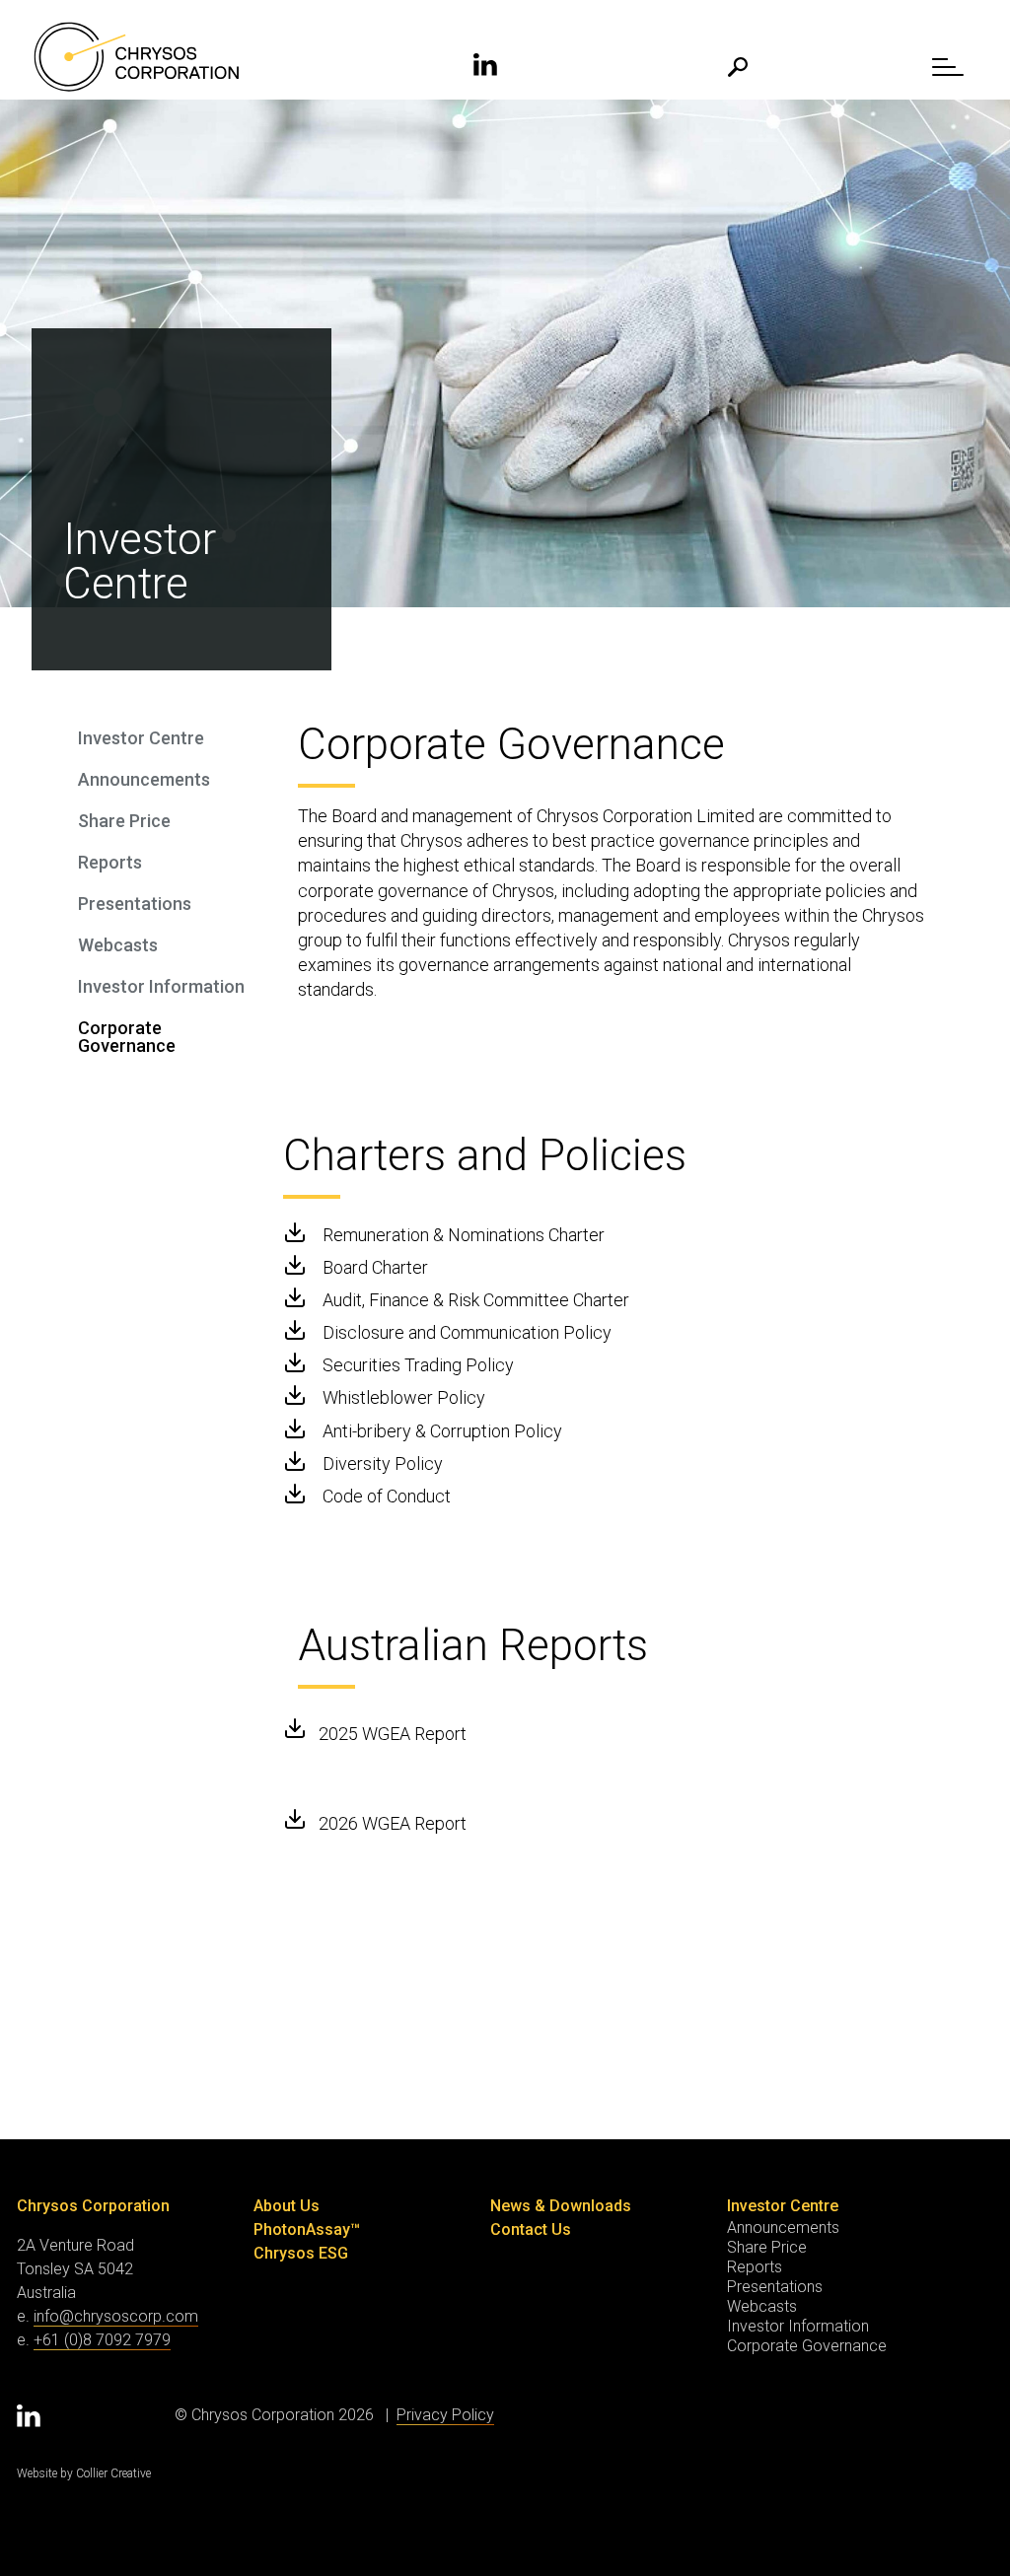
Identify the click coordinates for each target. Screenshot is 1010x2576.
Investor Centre (141, 738)
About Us (287, 2206)
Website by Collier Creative (84, 2473)
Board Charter (375, 1267)
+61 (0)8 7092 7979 (102, 2340)
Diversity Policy (383, 1463)
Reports (110, 863)
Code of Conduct (387, 1496)
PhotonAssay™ (307, 2229)
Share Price (124, 821)
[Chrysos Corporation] (136, 57)
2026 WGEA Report (393, 1823)
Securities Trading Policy (418, 1365)
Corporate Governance (127, 1037)
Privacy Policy (445, 2415)
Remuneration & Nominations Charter (464, 1235)
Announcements (144, 780)
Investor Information (161, 987)
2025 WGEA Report (393, 1734)
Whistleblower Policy (404, 1397)
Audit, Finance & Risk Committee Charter (476, 1300)
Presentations (135, 904)
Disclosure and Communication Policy (467, 1332)
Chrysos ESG (301, 2253)
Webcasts (118, 945)
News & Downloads (561, 2206)
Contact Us (531, 2229)
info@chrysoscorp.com (116, 2316)
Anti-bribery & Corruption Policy (442, 1431)
